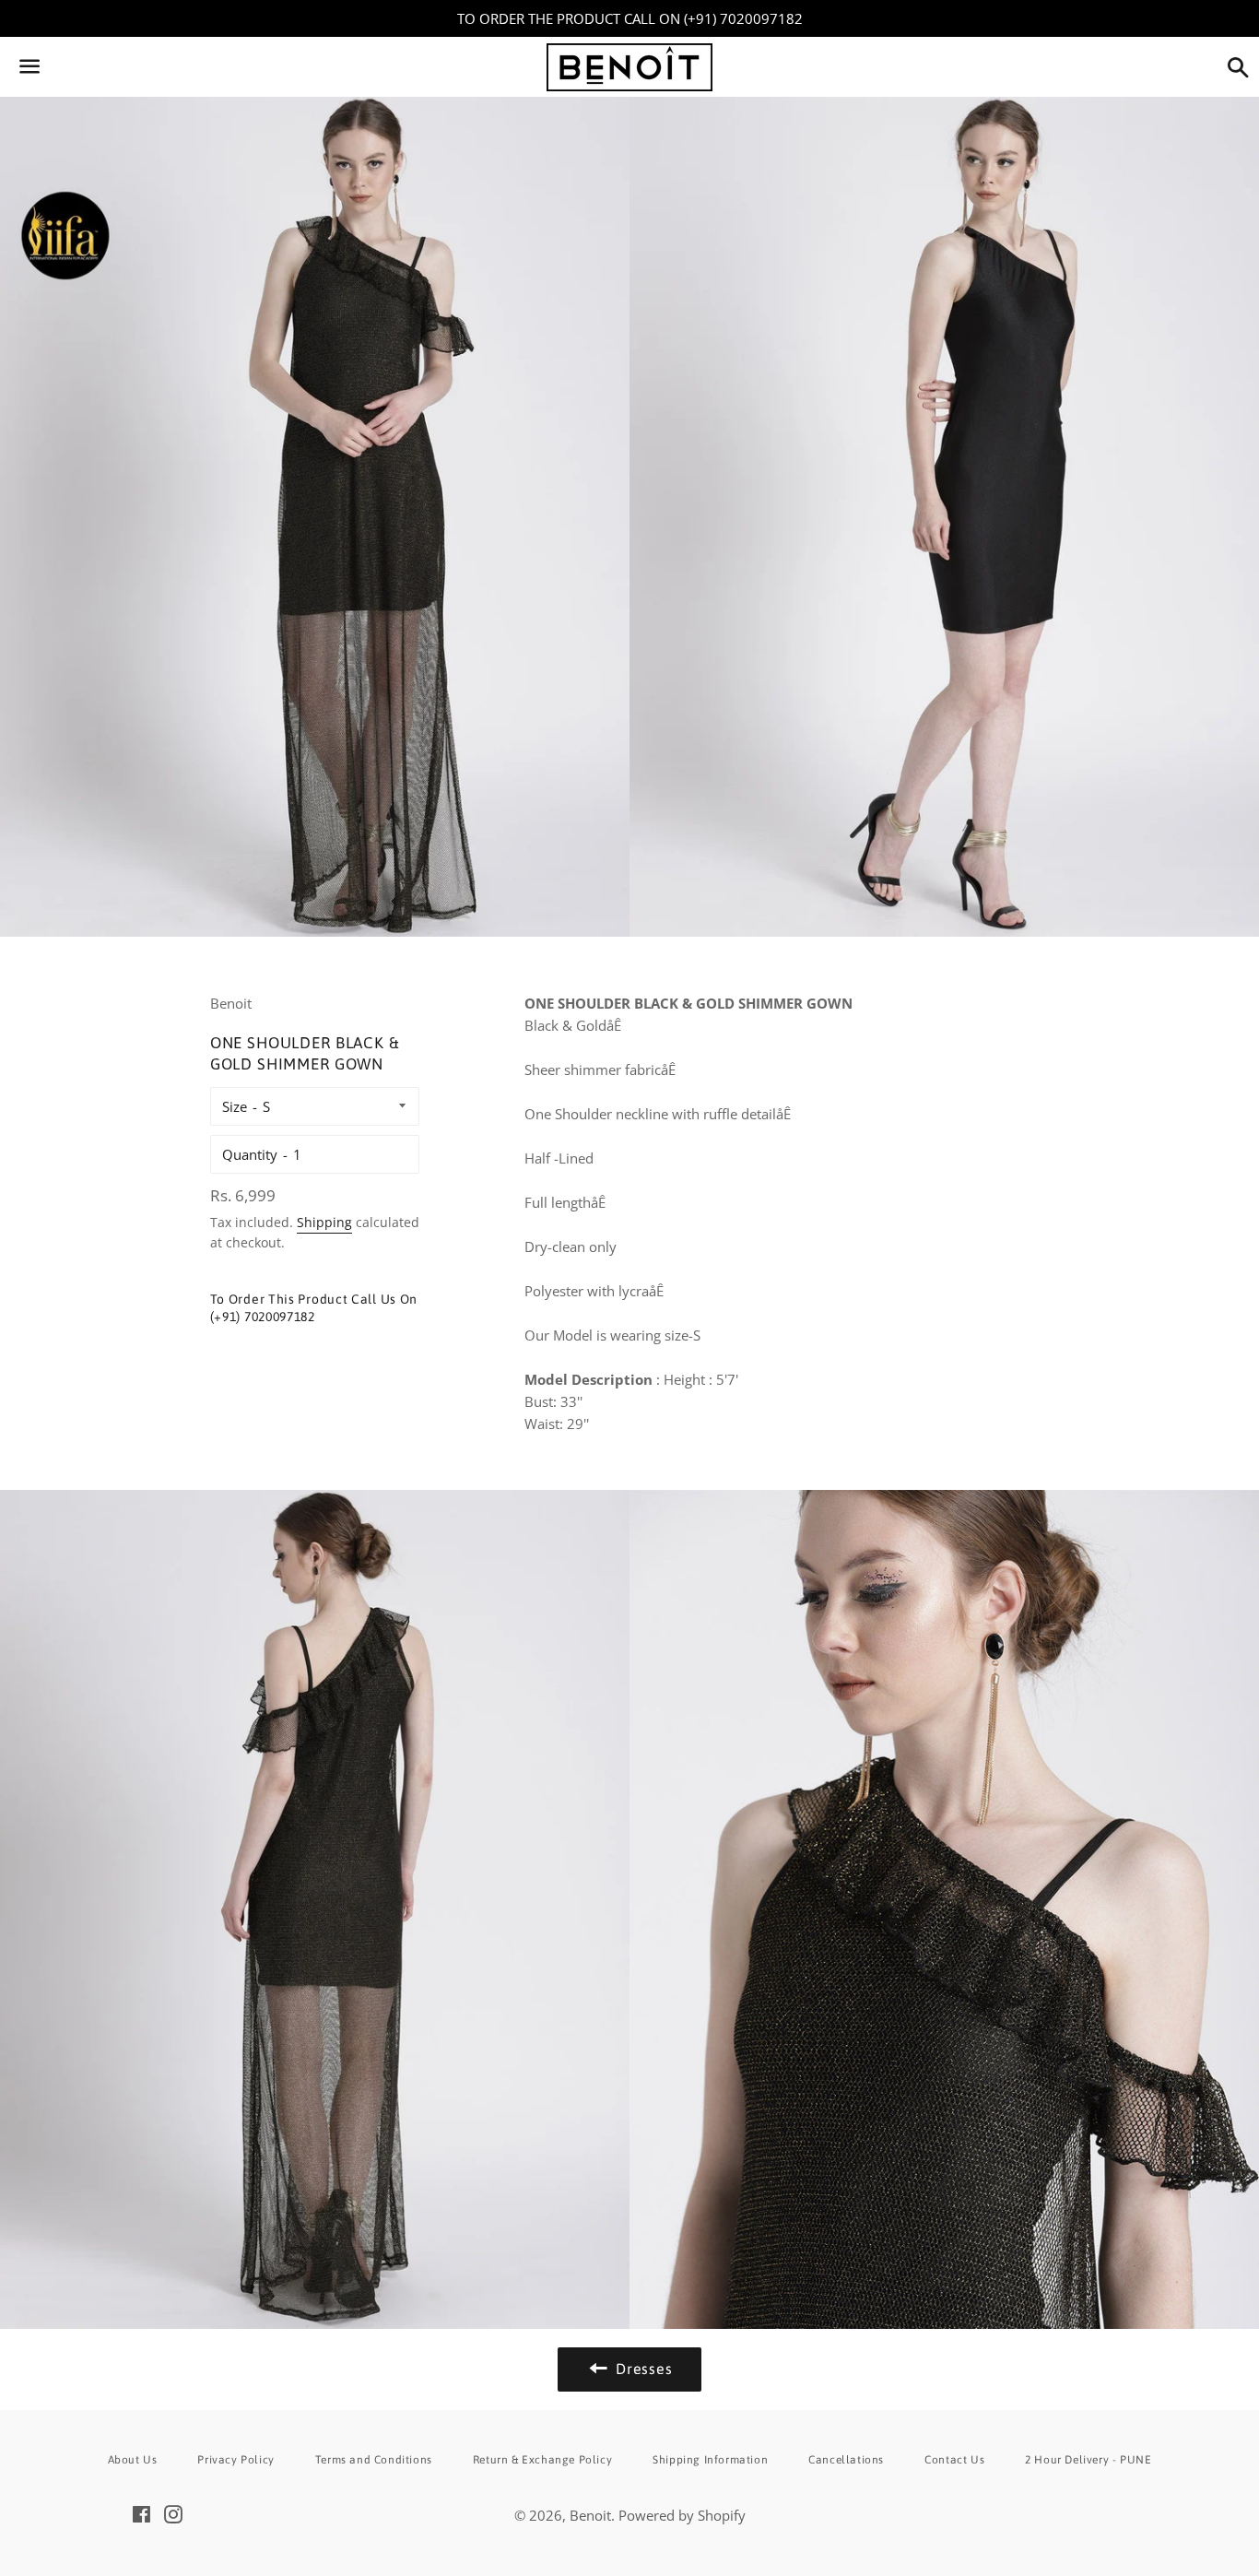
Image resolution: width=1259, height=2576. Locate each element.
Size (235, 1106)
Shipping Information (710, 2460)
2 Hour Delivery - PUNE (1088, 2460)
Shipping (324, 1222)
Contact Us (954, 2460)
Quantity (250, 1154)
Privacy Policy (235, 2460)
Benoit (590, 2515)
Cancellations (846, 2460)
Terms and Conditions (374, 2460)
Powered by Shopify (682, 2515)
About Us (133, 2460)
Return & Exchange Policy (542, 2460)
